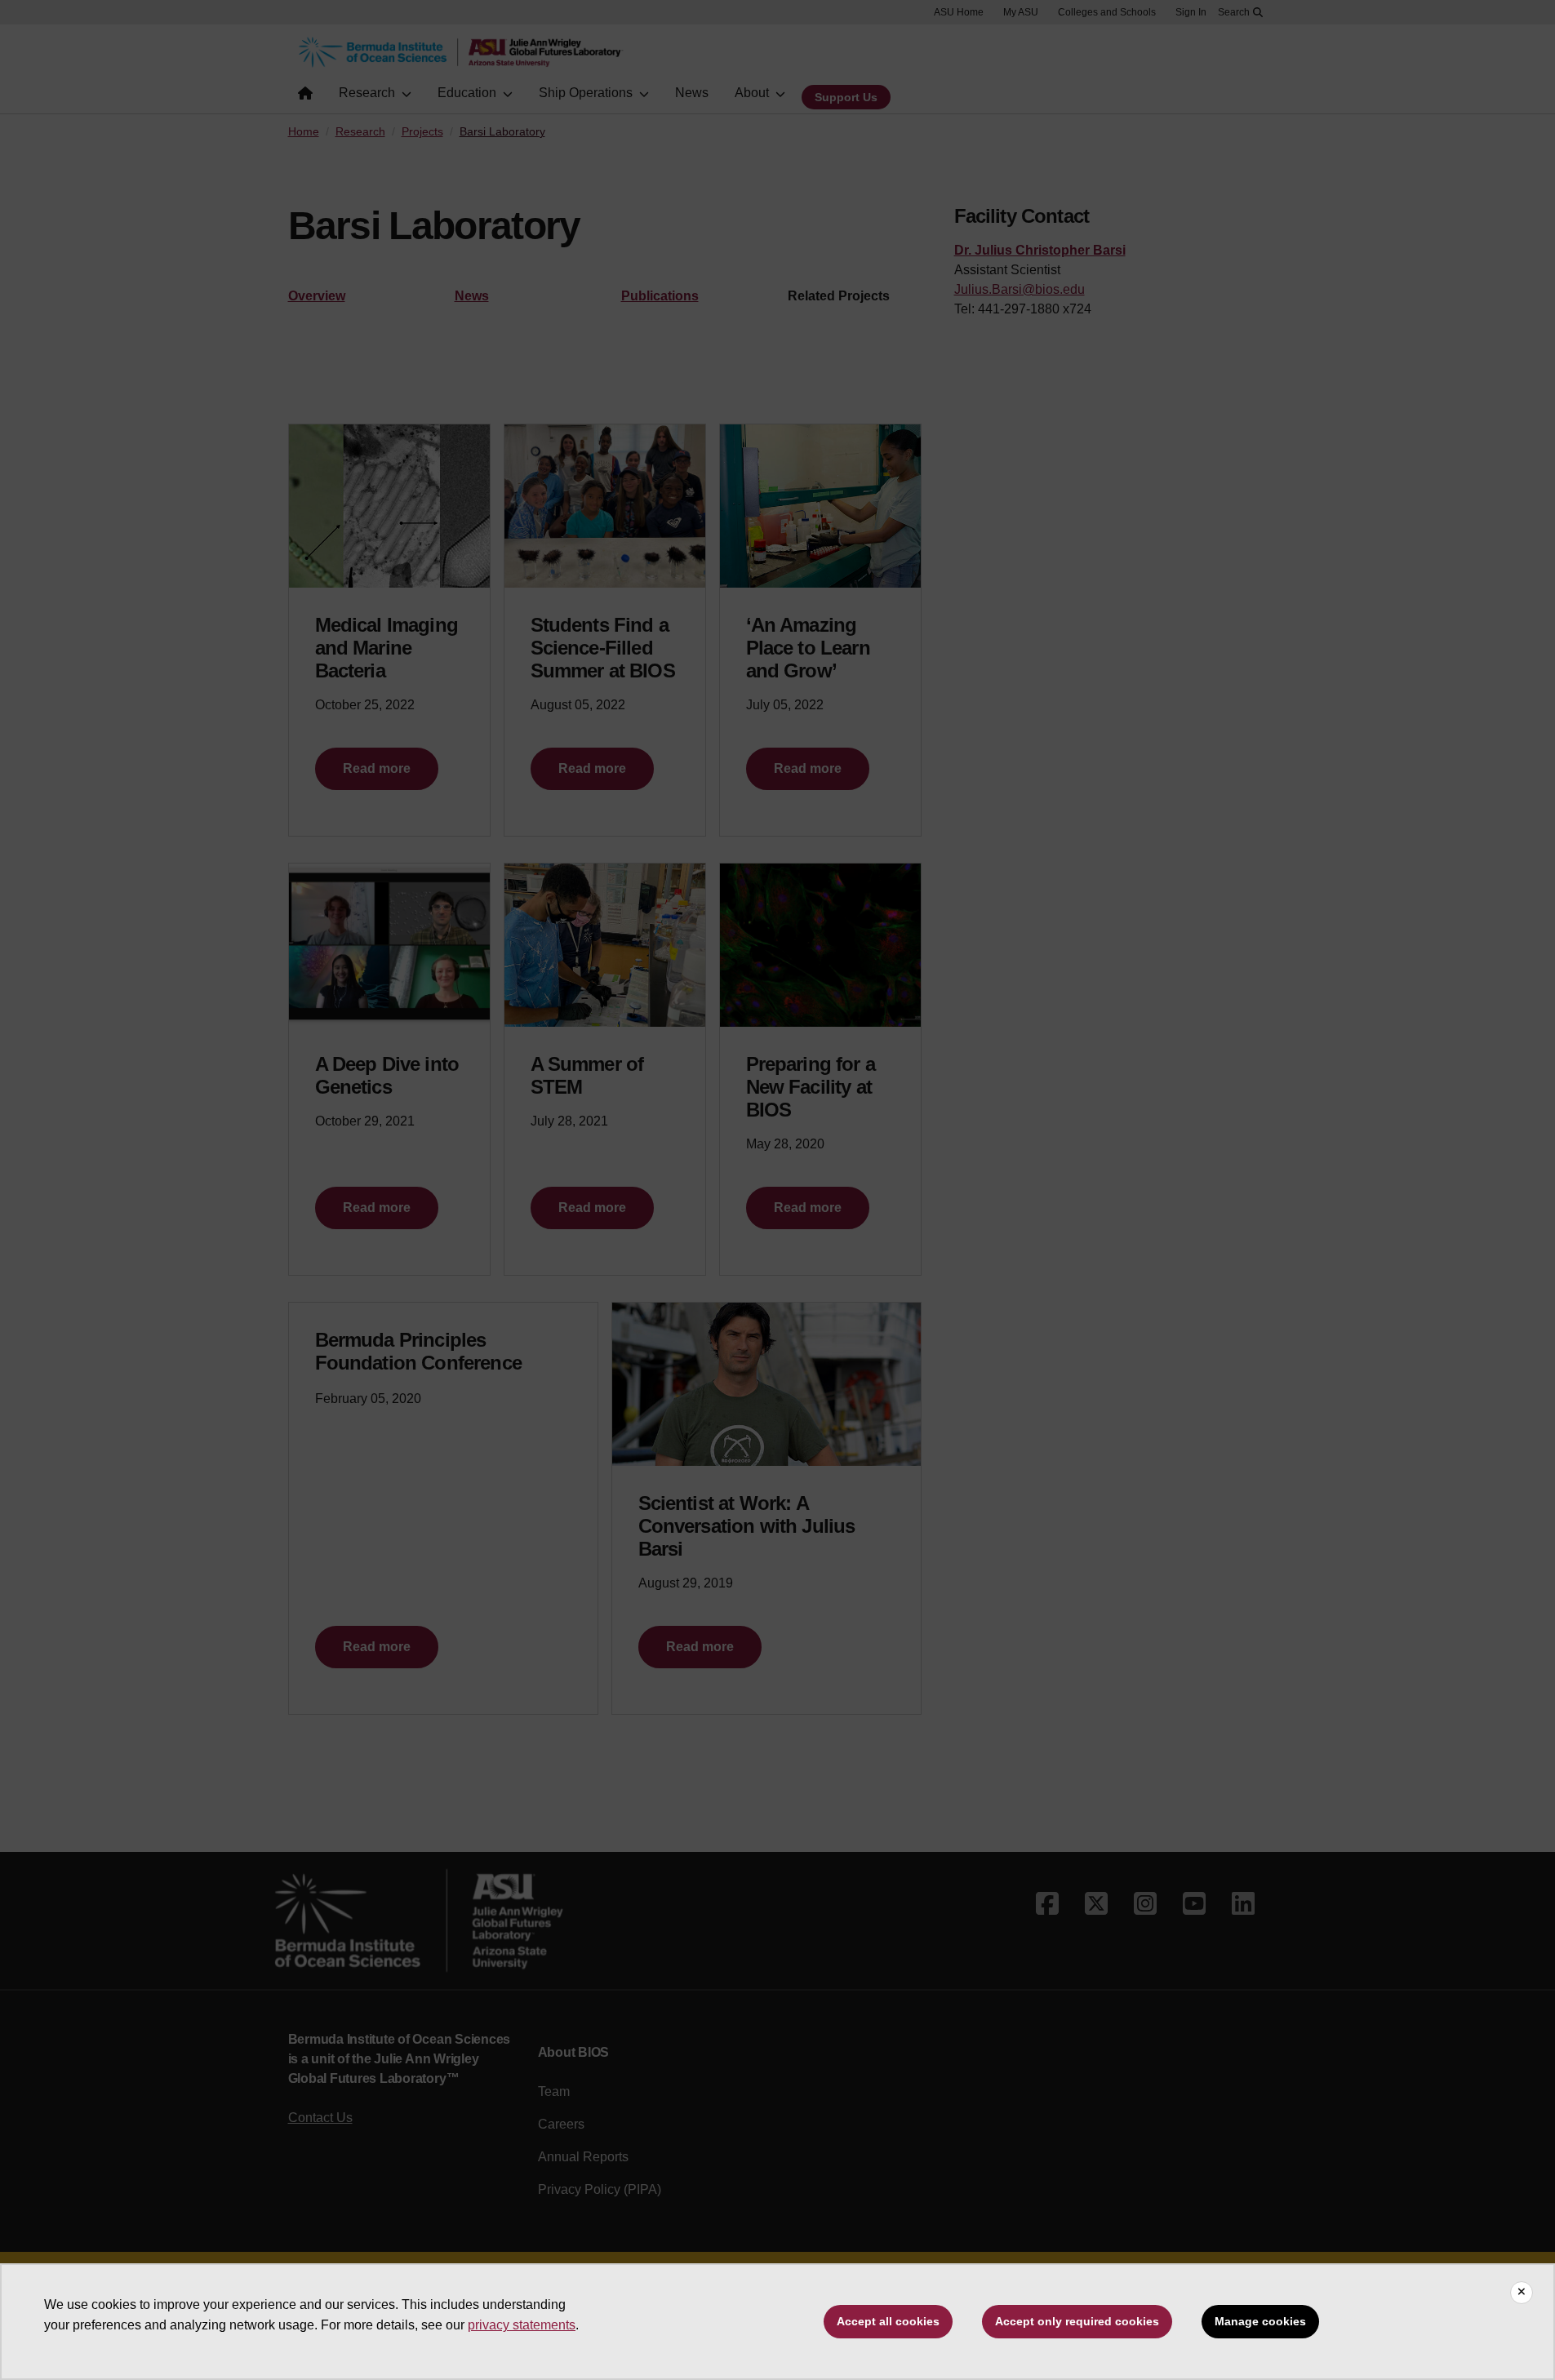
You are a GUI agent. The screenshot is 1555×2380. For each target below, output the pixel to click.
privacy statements (522, 2325)
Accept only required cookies (1077, 2321)
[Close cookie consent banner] (1522, 2293)
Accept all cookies (888, 2321)
